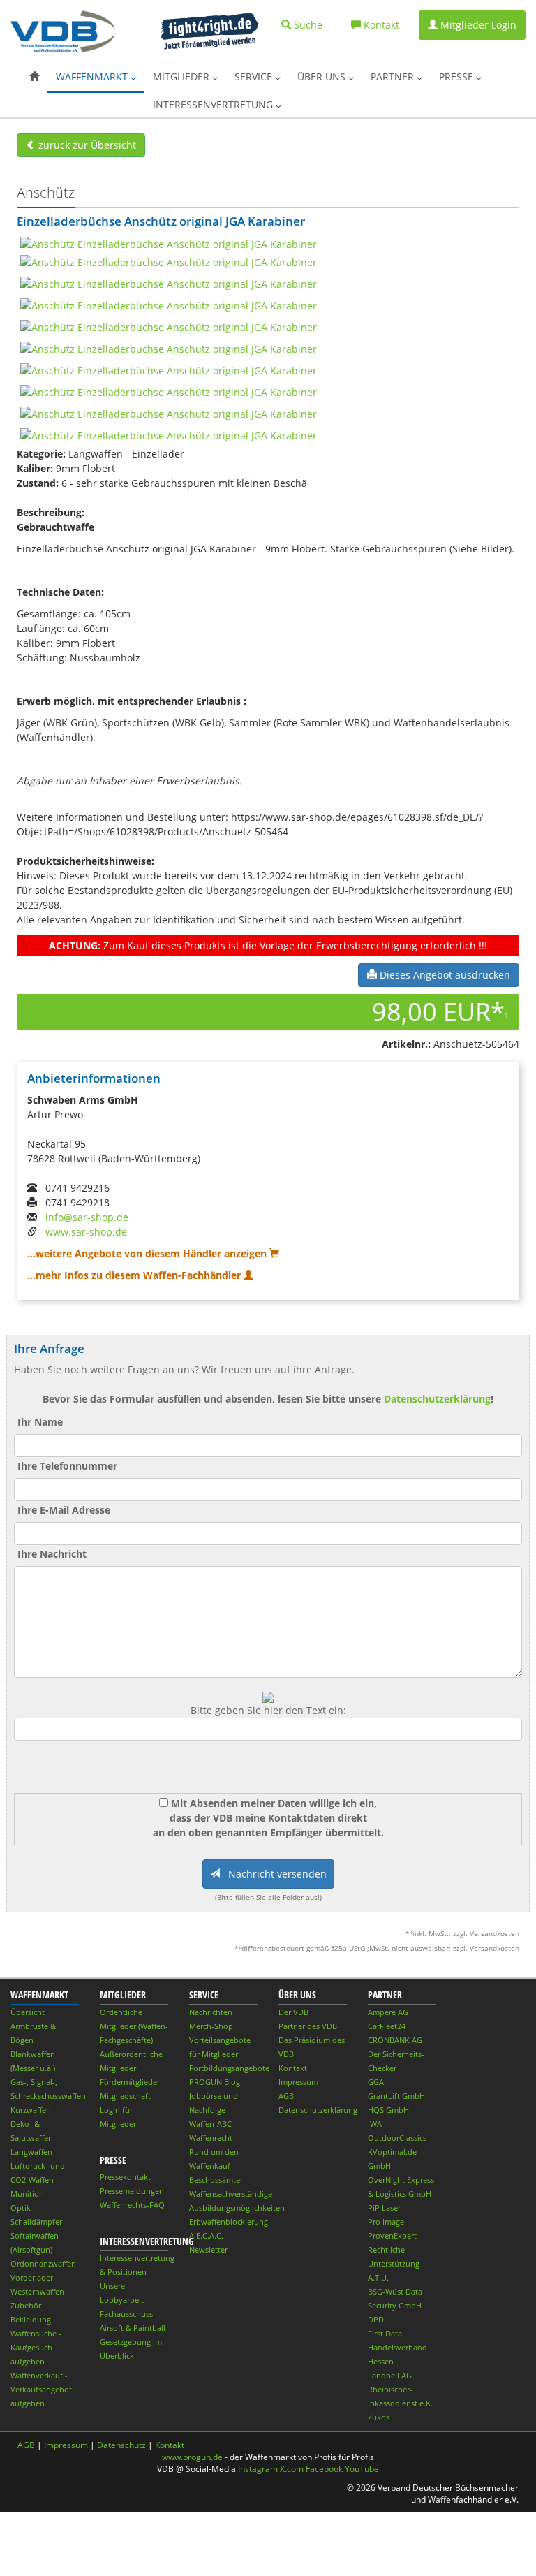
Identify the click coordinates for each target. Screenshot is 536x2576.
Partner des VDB (308, 2026)
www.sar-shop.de (86, 1232)
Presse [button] (457, 76)
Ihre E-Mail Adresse (64, 1510)
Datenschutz (121, 2445)
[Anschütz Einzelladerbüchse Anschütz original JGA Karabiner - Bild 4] (169, 304)
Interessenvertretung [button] (214, 104)
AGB (286, 2096)
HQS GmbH (388, 2110)
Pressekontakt (125, 2177)
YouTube (362, 2469)
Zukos (379, 2417)
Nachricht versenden (273, 1874)
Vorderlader (32, 2277)
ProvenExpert (392, 2235)
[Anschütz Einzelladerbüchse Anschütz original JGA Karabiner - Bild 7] (169, 369)
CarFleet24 (387, 2026)
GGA (376, 2082)
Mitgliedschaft (125, 2096)
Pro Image (386, 2222)
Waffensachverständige (231, 2194)
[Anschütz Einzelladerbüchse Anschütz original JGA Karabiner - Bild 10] (169, 434)
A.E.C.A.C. (206, 2235)
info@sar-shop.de (87, 1217)
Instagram (258, 2469)
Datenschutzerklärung (437, 1399)
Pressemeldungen (132, 2191)
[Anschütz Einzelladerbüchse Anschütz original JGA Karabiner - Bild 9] (169, 412)
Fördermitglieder (130, 2082)
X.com (292, 2469)
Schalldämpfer (36, 2222)
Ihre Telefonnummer (67, 1466)
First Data (385, 2333)
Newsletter (208, 2249)
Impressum (298, 2082)
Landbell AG (390, 2375)
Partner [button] (394, 76)
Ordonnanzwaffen (43, 2263)
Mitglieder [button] (183, 76)
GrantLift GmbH (396, 2096)
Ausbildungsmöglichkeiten (237, 2208)
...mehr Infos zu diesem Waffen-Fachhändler (135, 1275)
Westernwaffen (37, 2291)
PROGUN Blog (215, 2082)
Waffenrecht (211, 2138)
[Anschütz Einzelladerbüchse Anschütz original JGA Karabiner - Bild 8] (169, 391)
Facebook (324, 2469)
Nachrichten (211, 2012)
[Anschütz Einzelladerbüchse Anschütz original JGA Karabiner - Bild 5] (169, 326)
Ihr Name (40, 1422)
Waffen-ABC (210, 2124)
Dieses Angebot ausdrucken (444, 975)
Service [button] (255, 76)
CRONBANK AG (395, 2040)
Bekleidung (31, 2319)
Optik (21, 2208)
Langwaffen (31, 2152)
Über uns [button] (323, 76)
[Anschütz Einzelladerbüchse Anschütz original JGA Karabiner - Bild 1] (169, 243)
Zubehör (26, 2305)
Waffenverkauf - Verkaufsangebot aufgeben (41, 2389)
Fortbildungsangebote (229, 2068)
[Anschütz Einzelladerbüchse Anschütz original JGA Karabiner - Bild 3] (169, 283)
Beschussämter (216, 2180)
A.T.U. (378, 2277)
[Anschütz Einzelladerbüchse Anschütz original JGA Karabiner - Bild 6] (169, 347)
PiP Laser (384, 2208)
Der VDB (293, 2012)
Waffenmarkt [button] (93, 76)
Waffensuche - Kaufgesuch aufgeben (36, 2347)
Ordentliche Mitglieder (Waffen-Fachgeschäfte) (134, 2026)
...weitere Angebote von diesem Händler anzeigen (148, 1253)
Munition (27, 2194)
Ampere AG (388, 2012)
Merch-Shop (211, 2026)
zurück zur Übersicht (86, 145)
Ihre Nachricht (52, 1554)
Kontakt (293, 2068)
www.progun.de (192, 2457)
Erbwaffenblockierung (229, 2222)
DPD (376, 2319)
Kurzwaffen (31, 2110)
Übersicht (28, 2012)
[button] (34, 77)
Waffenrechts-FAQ (132, 2205)
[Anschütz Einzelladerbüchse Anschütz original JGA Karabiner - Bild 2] (169, 261)
